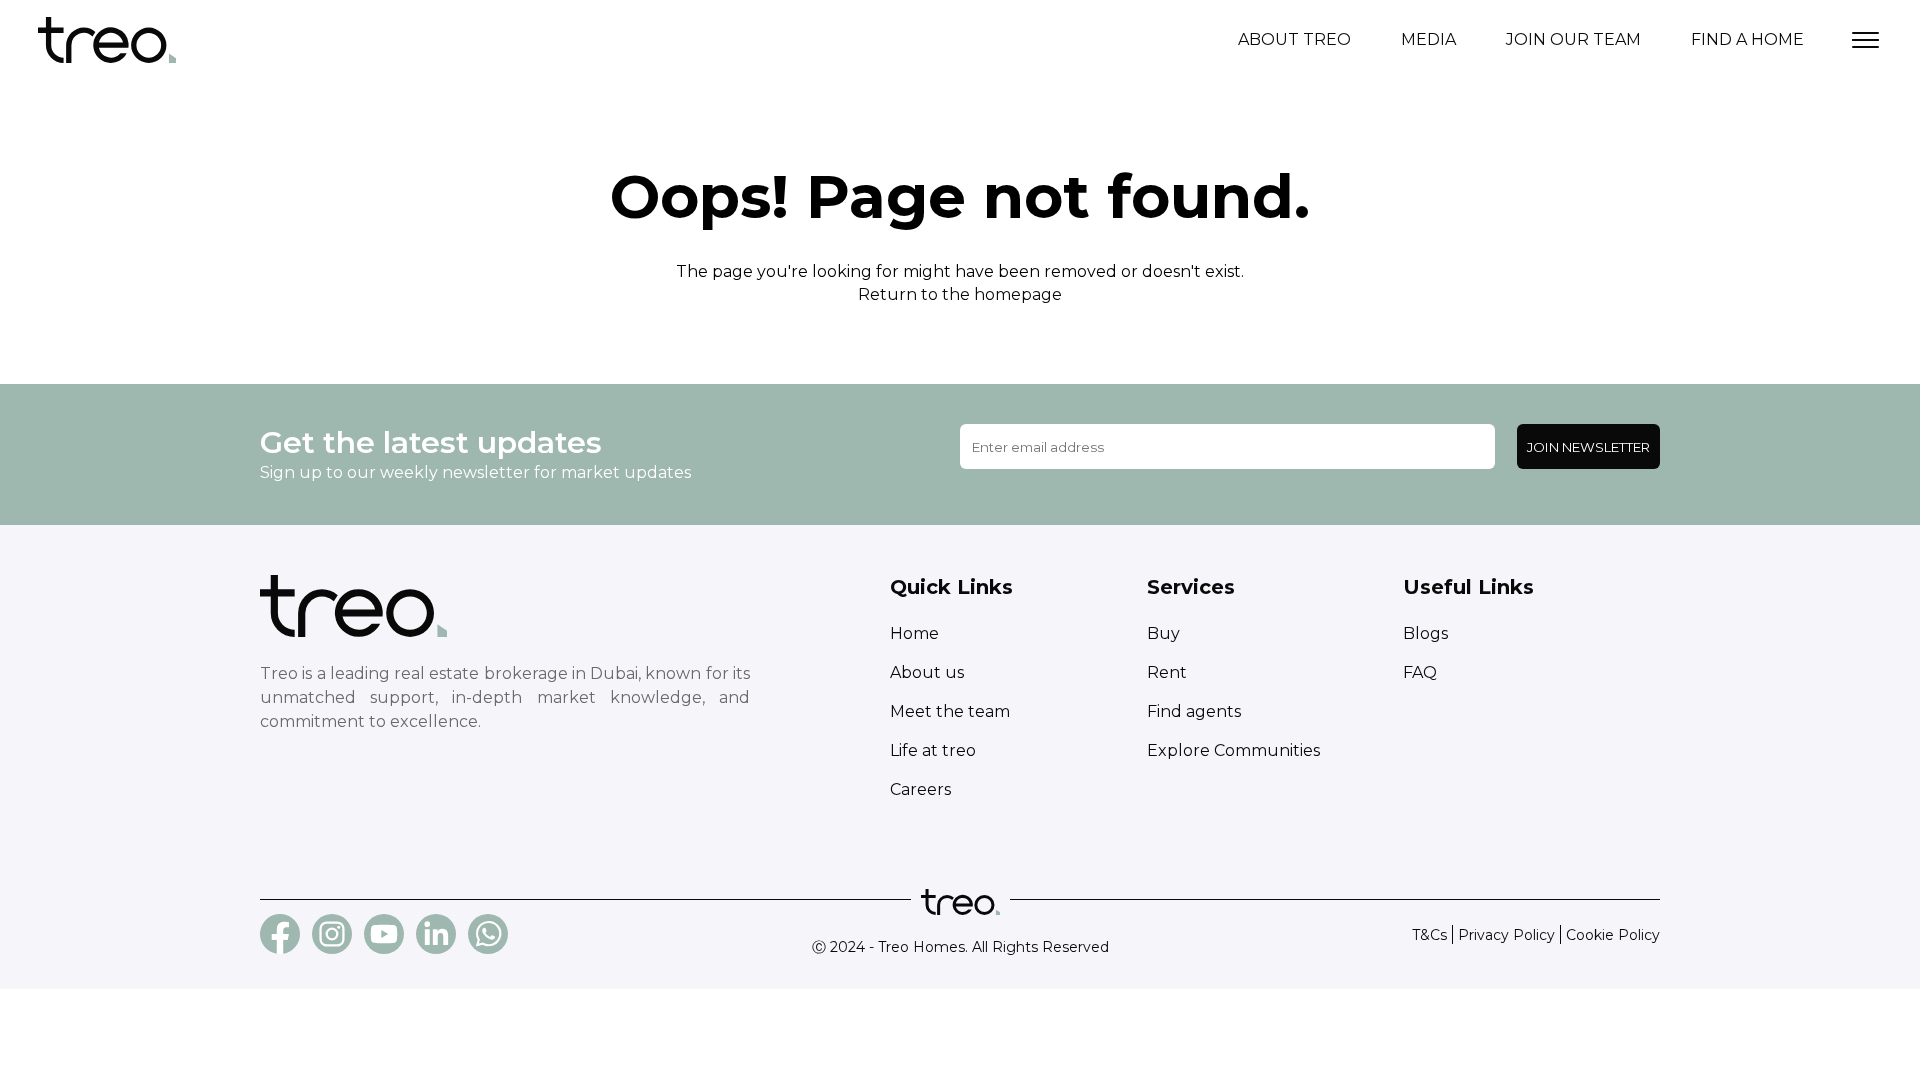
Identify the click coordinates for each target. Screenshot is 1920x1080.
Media (1428, 39)
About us (927, 672)
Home (914, 633)
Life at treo (933, 750)
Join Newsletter (1588, 447)
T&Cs (1429, 935)
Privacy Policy (1506, 935)
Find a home (1747, 39)
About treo (1294, 39)
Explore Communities (1233, 750)
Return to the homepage (960, 294)
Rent (1167, 672)
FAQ (1420, 672)
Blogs (1425, 633)
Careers (920, 789)
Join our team (1573, 39)
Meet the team (950, 711)
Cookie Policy (1613, 935)
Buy (1163, 633)
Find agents (1194, 711)
